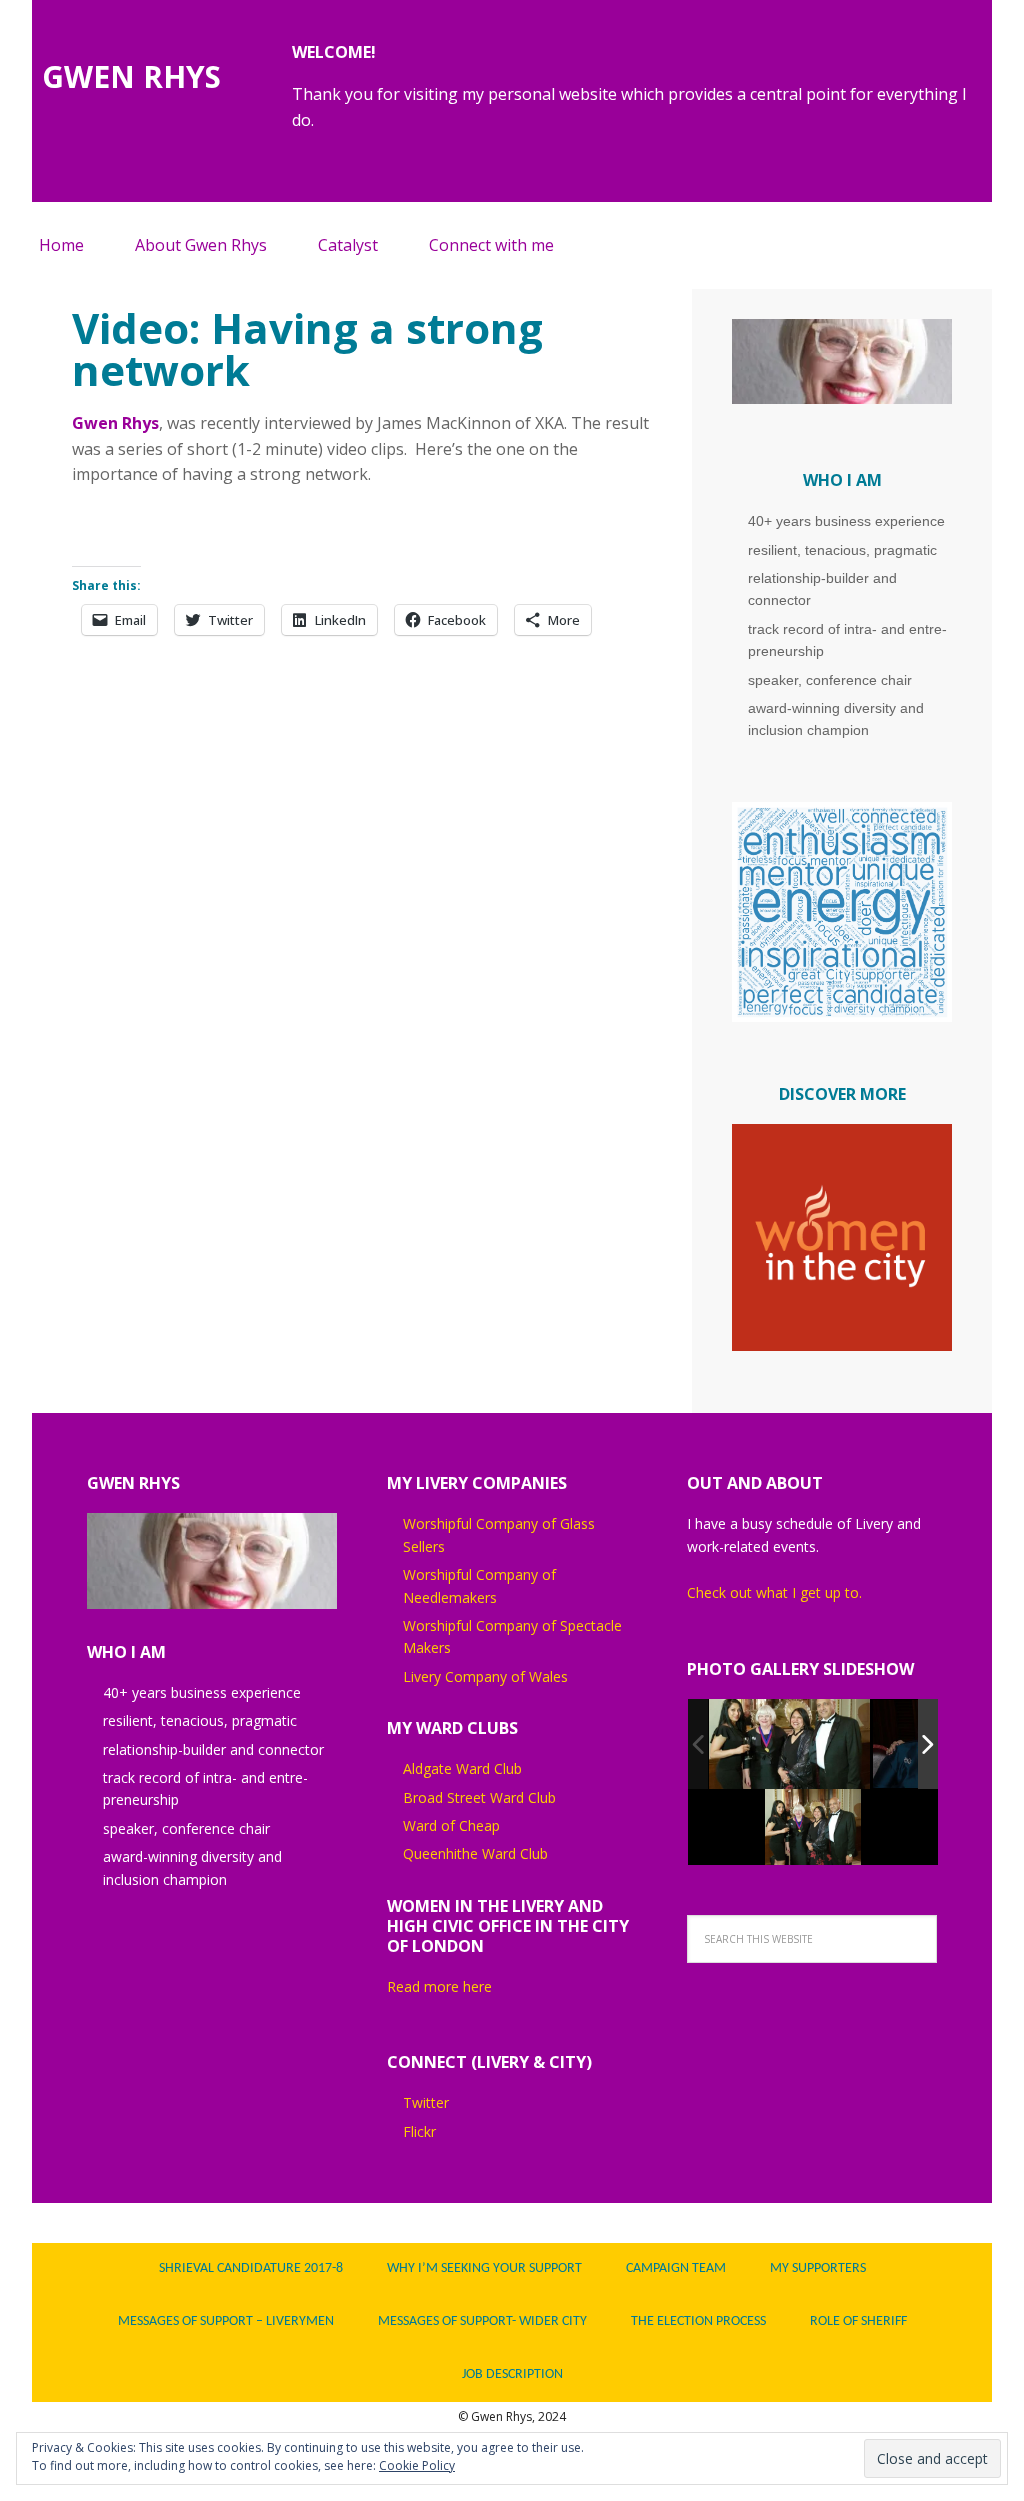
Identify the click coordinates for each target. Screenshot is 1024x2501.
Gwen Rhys (115, 423)
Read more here (439, 1986)
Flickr (419, 2131)
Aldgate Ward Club (462, 1768)
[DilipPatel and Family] (789, 1743)
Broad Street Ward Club (479, 1797)
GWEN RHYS (131, 76)
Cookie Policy (417, 2465)
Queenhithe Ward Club (475, 1853)
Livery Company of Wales (485, 1676)
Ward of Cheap (451, 1825)
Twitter (426, 2102)
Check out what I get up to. (776, 1592)
